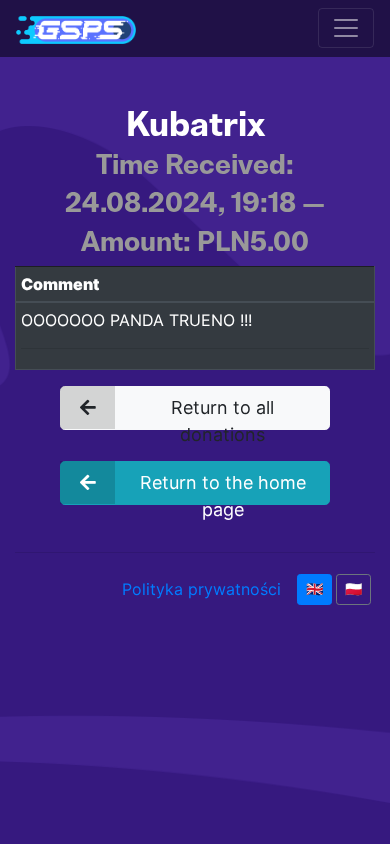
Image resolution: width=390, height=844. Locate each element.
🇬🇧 (314, 589)
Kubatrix (195, 124)
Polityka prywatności (201, 589)
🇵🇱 (353, 589)
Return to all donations (222, 413)
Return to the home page (223, 488)
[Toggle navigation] (346, 28)
